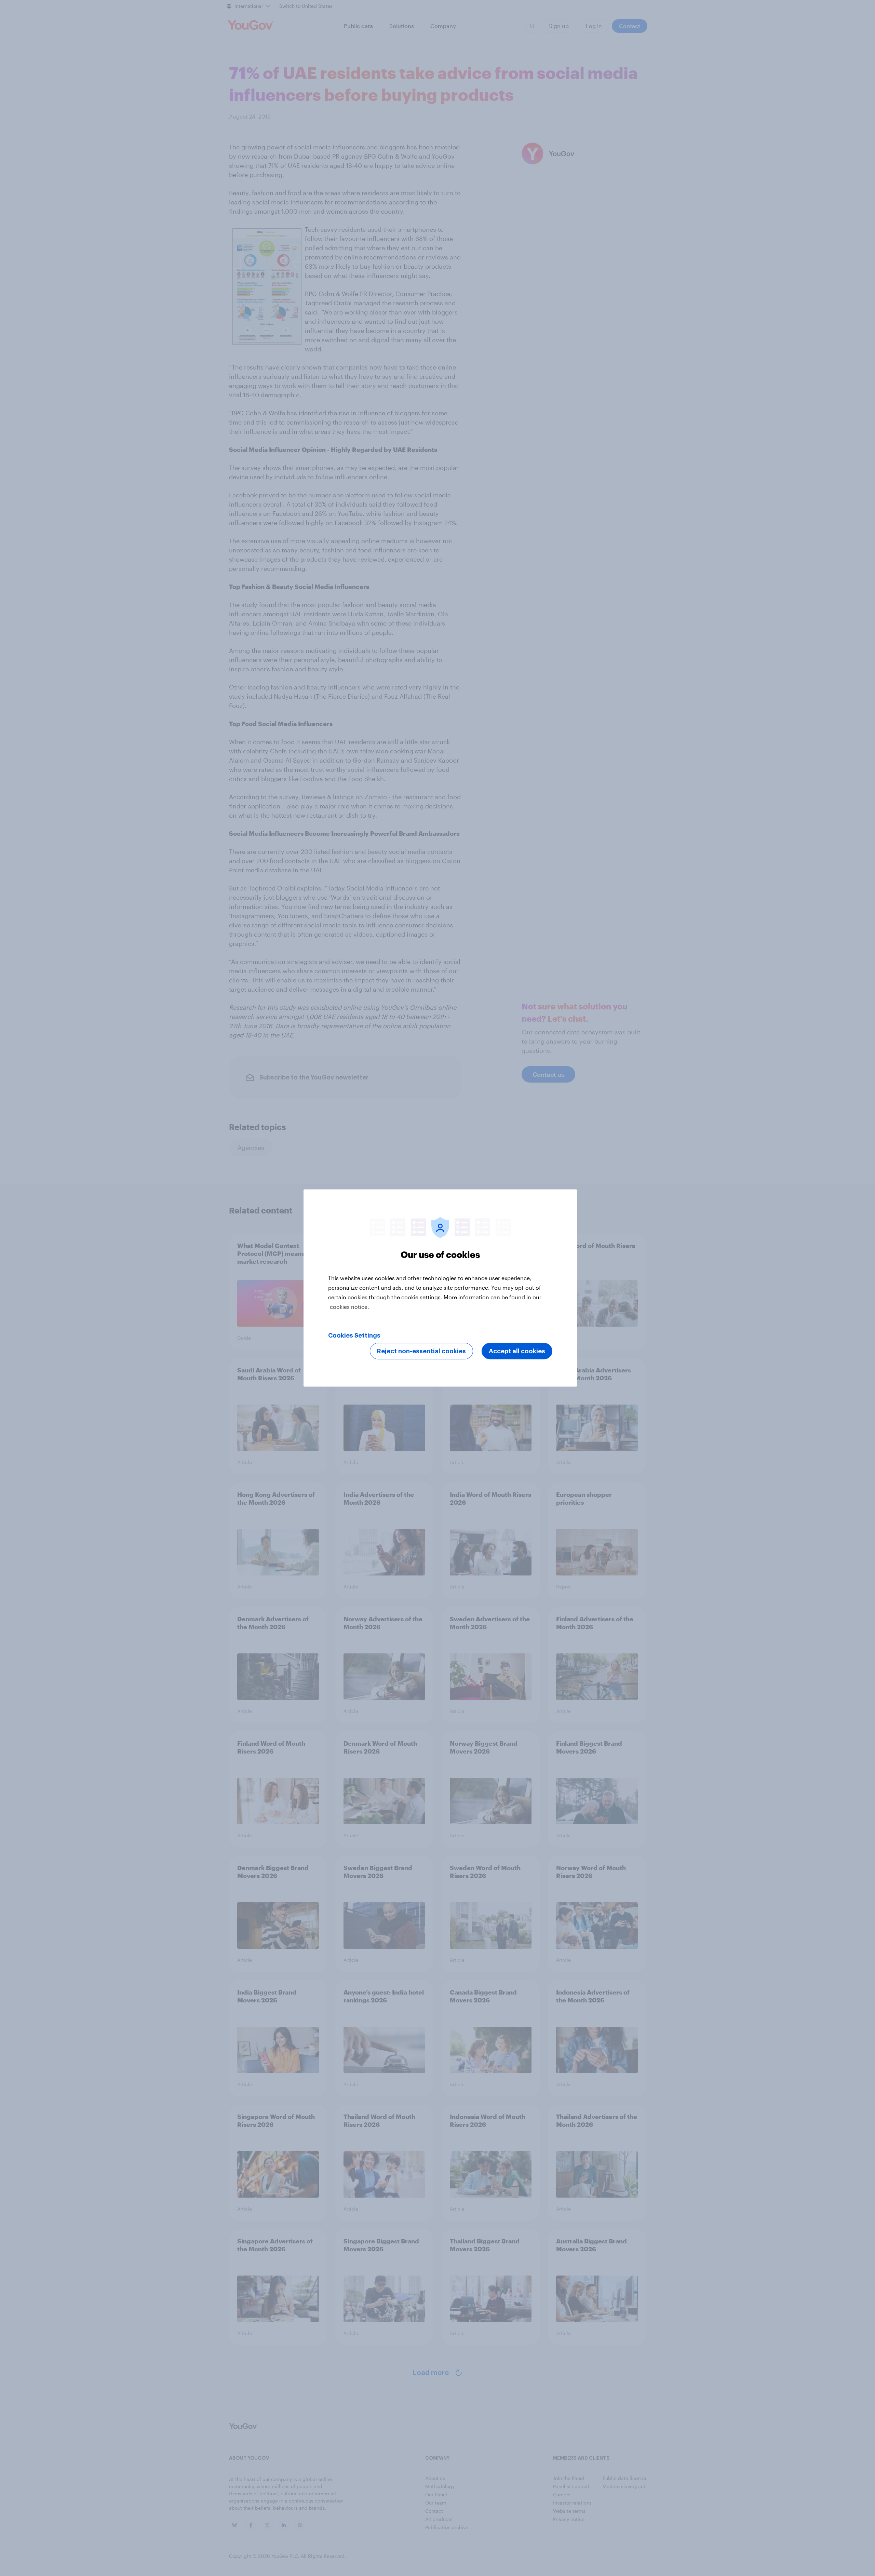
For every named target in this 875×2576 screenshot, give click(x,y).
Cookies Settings (354, 1336)
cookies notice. (349, 1307)
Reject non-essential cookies (421, 1351)
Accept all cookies (517, 1351)
